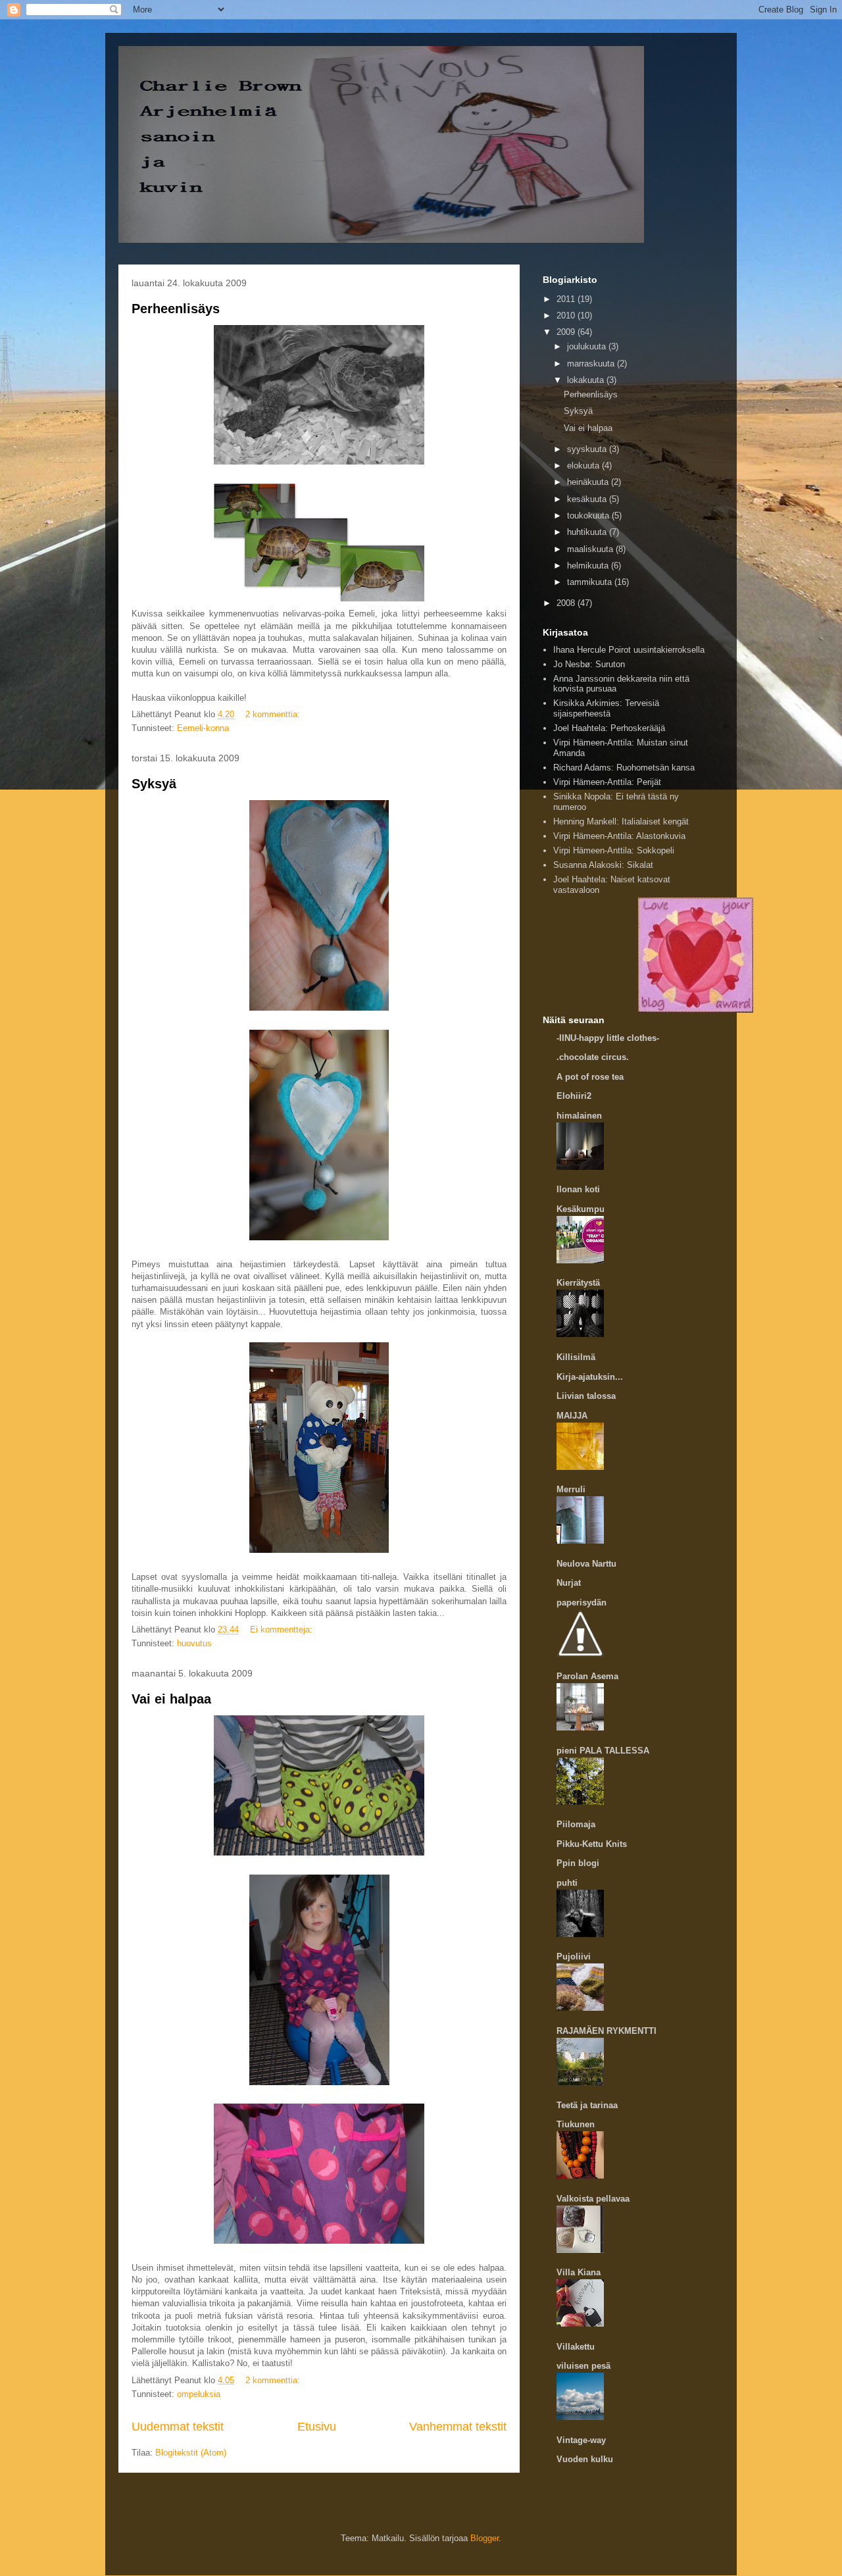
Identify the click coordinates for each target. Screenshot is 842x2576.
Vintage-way (581, 2440)
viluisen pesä (583, 2366)
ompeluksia (199, 2394)
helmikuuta (589, 566)
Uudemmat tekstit (178, 2427)
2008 (567, 603)
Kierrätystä (578, 1283)
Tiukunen (576, 2124)
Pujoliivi (574, 1957)
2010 (567, 316)
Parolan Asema (587, 1676)
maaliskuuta (591, 549)
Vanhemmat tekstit (458, 2427)
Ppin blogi (578, 1863)
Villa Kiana (579, 2272)
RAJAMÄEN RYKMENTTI (607, 2031)
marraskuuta (592, 364)
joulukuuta (588, 346)
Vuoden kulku (585, 2459)
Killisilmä (576, 1357)
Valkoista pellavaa (593, 2199)
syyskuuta (588, 449)
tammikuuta (591, 582)
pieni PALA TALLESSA (603, 1751)
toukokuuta (589, 516)
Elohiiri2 (574, 1096)
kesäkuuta (588, 499)
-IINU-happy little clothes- (608, 1038)
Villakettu (576, 2347)
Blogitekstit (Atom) (191, 2453)
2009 (567, 332)
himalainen (579, 1116)
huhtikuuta (588, 532)
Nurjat (569, 1583)
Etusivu (317, 2427)
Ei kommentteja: (283, 1629)
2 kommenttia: (274, 714)
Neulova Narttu (586, 1564)
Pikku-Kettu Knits (592, 1844)
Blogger (484, 2538)
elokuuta (584, 466)
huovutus (194, 1643)
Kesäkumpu (581, 1209)
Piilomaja (576, 1824)
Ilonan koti (578, 1189)
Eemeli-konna (203, 728)
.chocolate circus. (593, 1057)
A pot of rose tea (590, 1077)
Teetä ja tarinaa (587, 2105)
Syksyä (154, 784)
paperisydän (582, 1603)
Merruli (571, 1489)
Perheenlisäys (176, 309)
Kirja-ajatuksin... (590, 1377)
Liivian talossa (586, 1396)
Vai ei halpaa (171, 1699)
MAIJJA (572, 1416)
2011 (567, 299)
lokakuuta (587, 380)
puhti (567, 1883)
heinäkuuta (589, 482)
